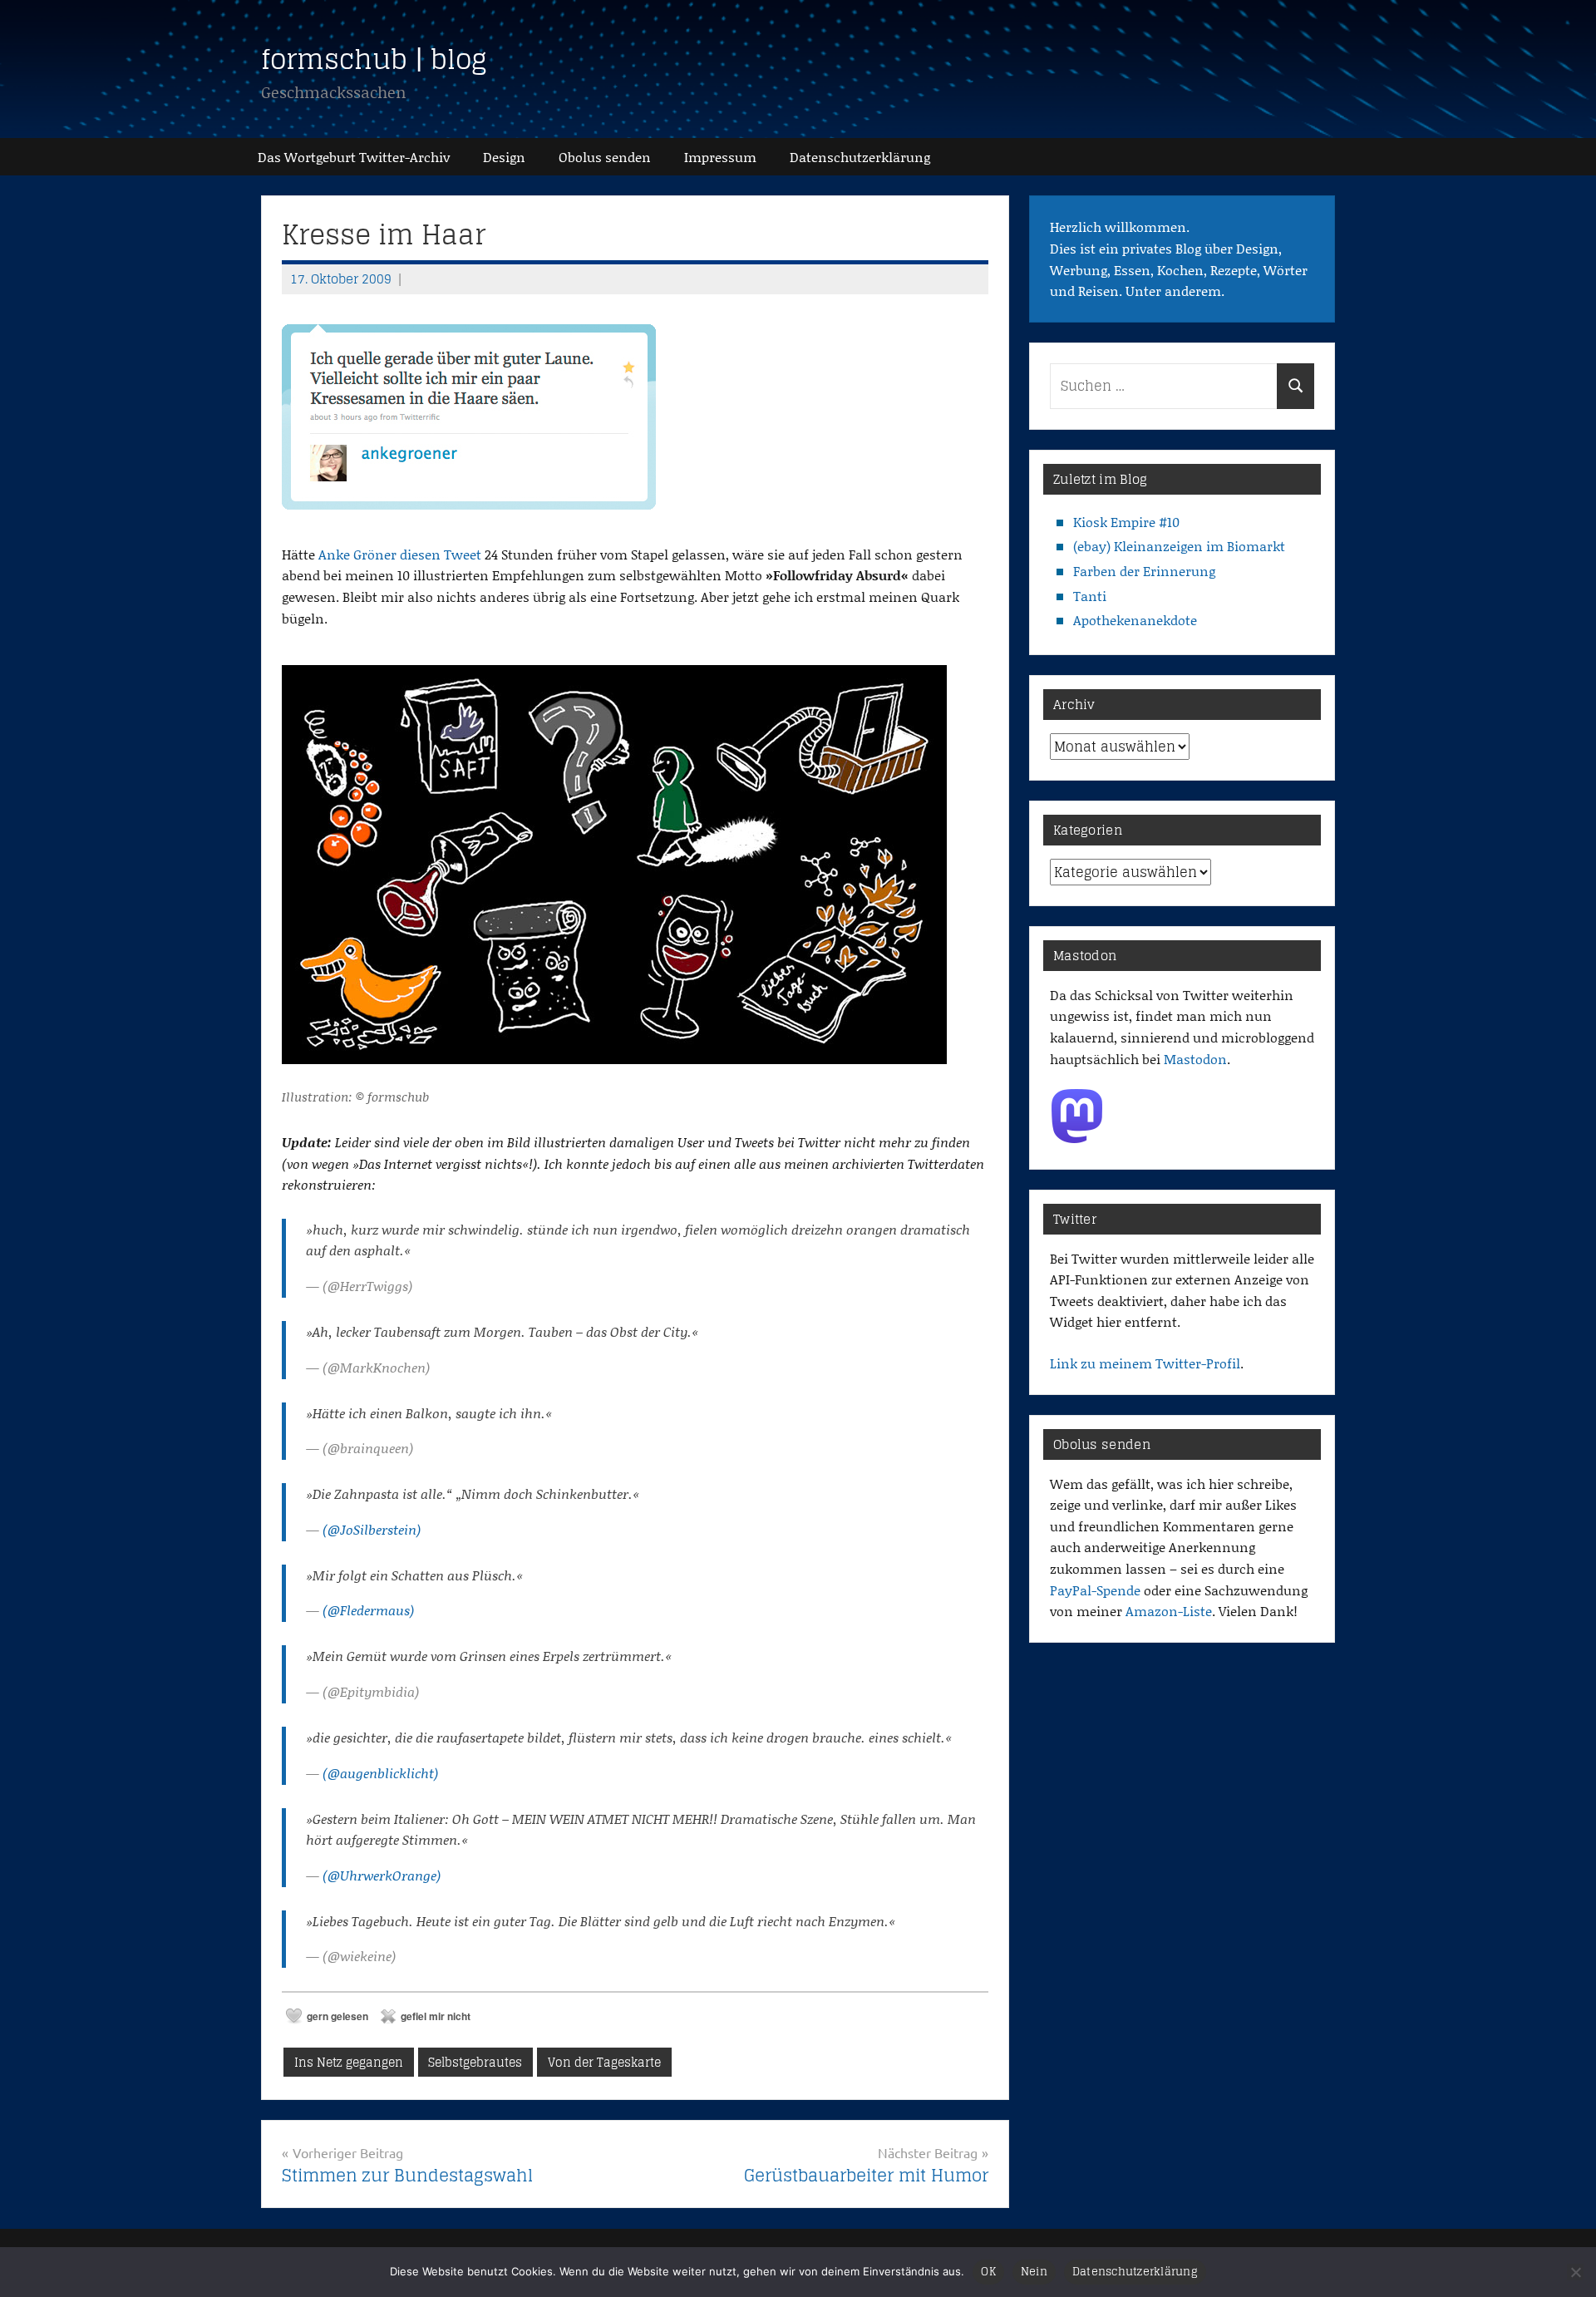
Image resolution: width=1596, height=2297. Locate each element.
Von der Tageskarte (604, 2062)
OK (988, 2272)
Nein (1034, 2272)
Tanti (1090, 596)
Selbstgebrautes (475, 2062)
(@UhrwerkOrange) (382, 1875)
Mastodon (1195, 1059)
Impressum (720, 157)
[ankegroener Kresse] (469, 513)
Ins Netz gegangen (349, 2062)
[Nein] (1575, 2272)
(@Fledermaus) (368, 1610)
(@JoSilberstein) (372, 1529)
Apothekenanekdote (1135, 620)
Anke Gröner (357, 554)
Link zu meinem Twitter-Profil (1145, 1363)
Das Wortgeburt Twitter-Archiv (354, 157)
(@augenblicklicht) (380, 1773)
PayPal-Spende (1095, 1590)
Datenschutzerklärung (1135, 2272)
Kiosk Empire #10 (1126, 522)
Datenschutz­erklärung (860, 157)
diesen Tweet (441, 554)
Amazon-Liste (1169, 1611)
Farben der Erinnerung (1144, 571)
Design (504, 157)
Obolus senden (605, 157)
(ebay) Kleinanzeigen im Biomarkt (1179, 546)
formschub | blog (374, 59)
